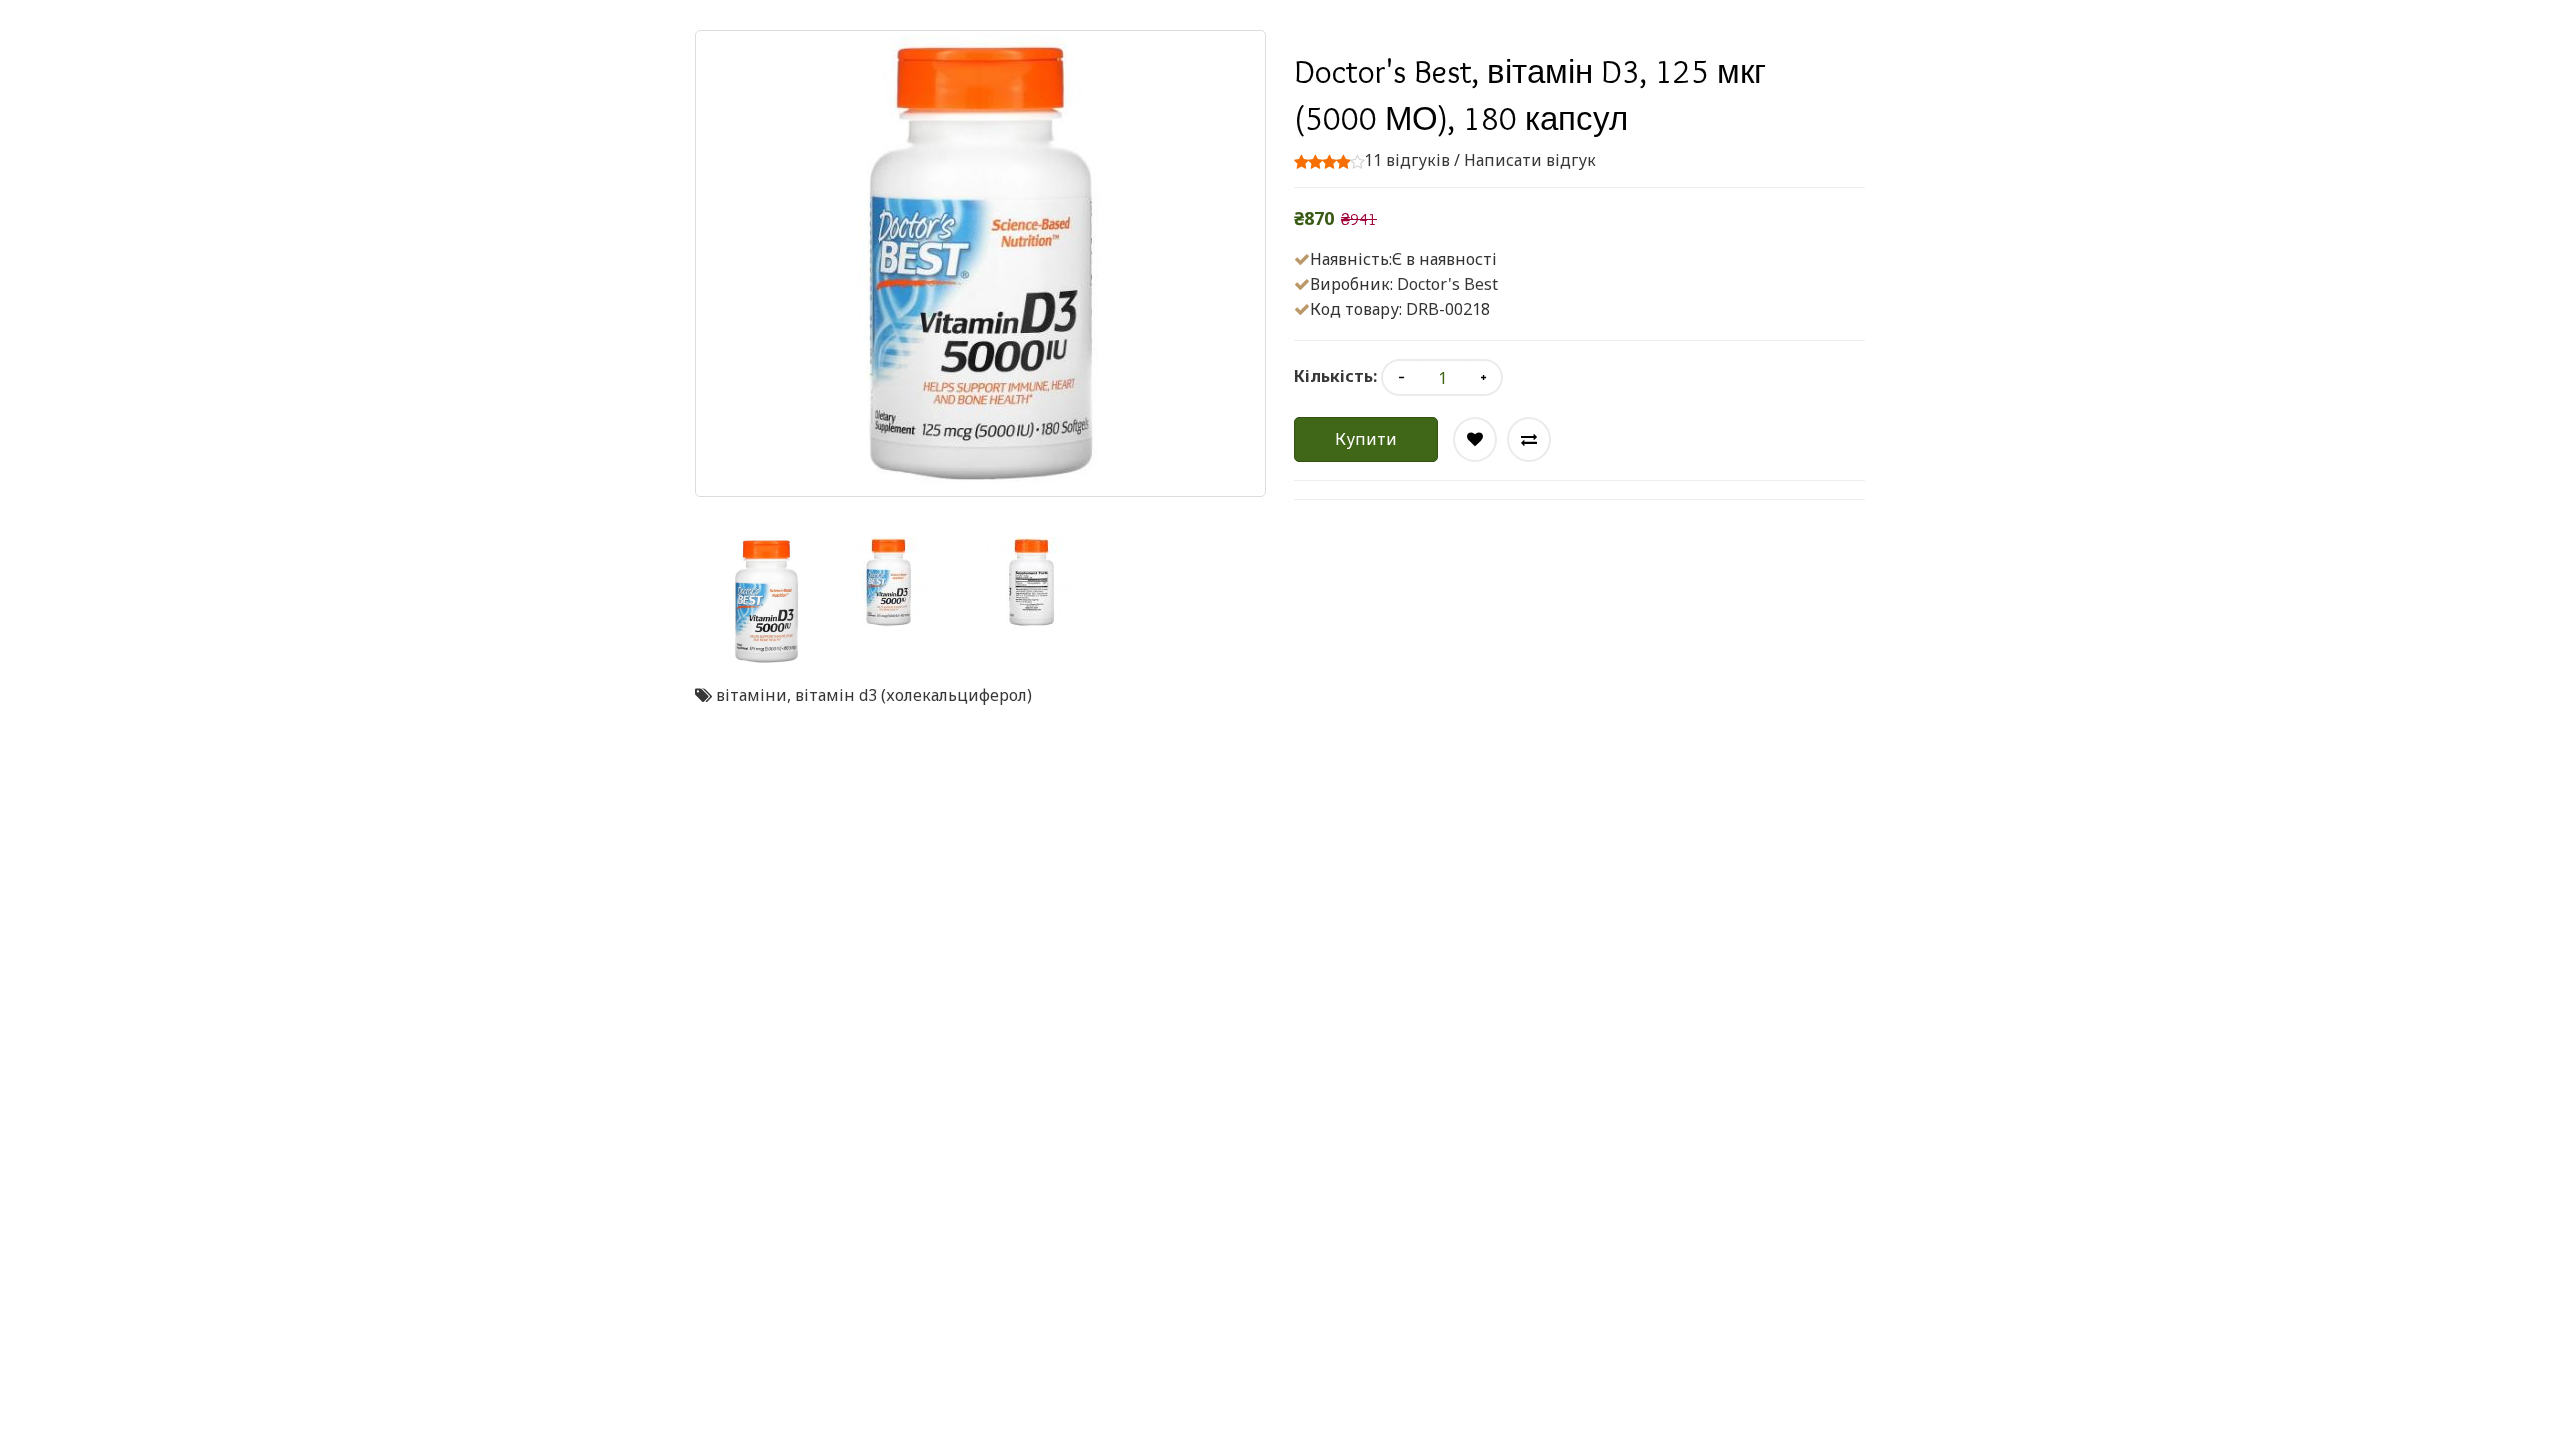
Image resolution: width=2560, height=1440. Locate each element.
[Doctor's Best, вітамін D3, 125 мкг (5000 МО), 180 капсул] (766, 601)
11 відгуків (1407, 160)
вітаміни (751, 695)
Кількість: (1335, 376)
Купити (1366, 439)
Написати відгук (1530, 160)
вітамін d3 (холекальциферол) (913, 695)
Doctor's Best (1447, 284)
